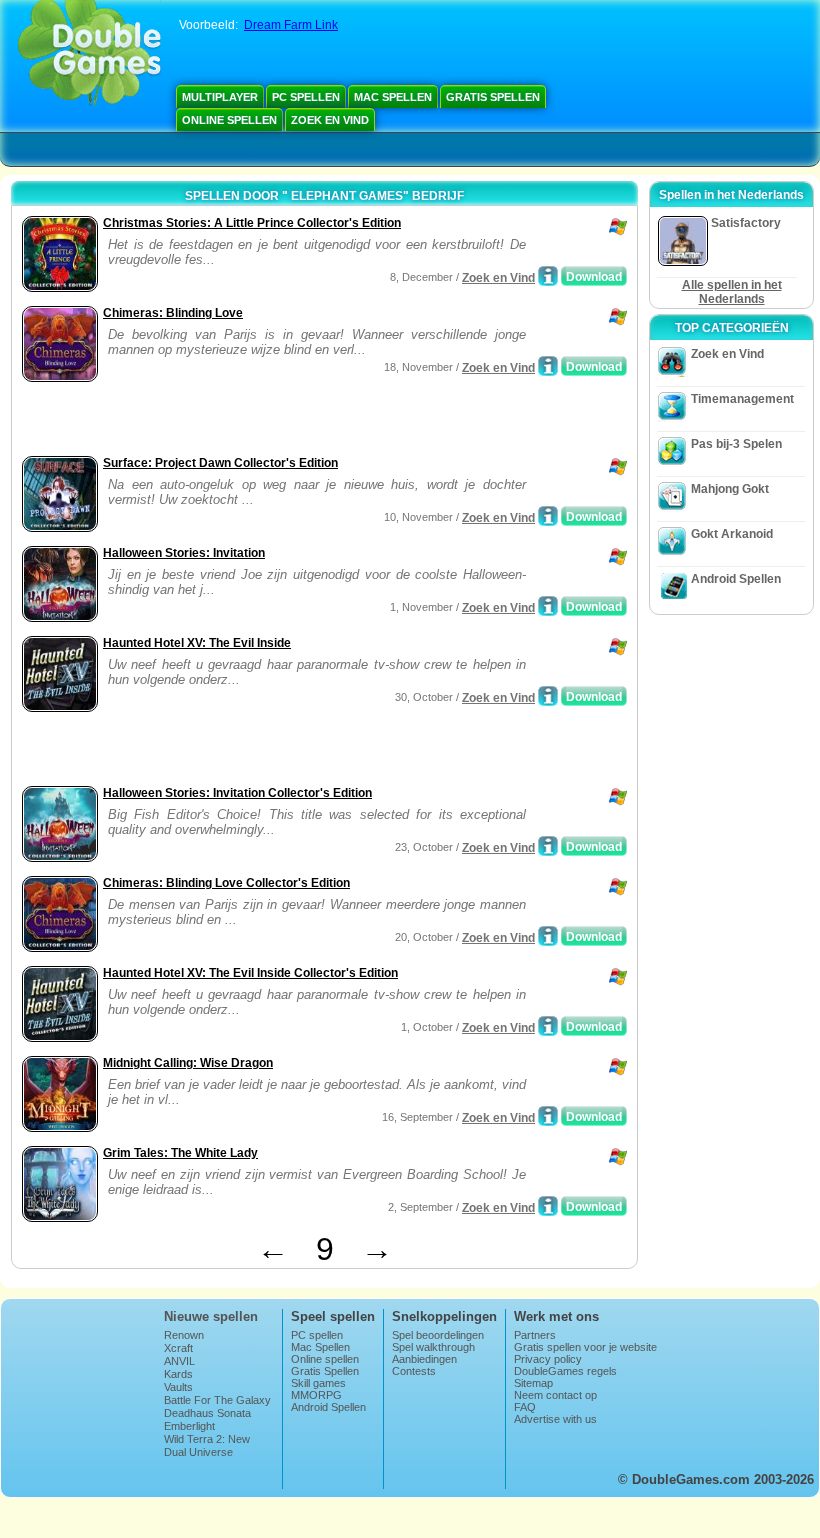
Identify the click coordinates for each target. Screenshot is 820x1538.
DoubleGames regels (565, 1371)
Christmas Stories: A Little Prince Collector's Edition (252, 223)
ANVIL (179, 1361)
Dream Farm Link (291, 25)
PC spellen (306, 97)
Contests (414, 1371)
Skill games (318, 1383)
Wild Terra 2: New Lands (207, 1445)
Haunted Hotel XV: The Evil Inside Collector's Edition (250, 973)
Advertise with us (555, 1419)
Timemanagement (742, 399)
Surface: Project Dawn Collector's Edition (220, 463)
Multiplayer (220, 97)
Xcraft (178, 1348)
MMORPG (316, 1395)
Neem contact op (555, 1395)
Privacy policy (548, 1359)
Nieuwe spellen (211, 1316)
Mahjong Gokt (730, 489)
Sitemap (533, 1383)
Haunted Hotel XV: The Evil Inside (197, 643)
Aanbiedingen (424, 1359)
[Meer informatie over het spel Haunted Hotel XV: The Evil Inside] (548, 696)
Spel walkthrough (433, 1347)
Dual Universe (198, 1452)
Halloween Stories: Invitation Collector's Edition (237, 793)
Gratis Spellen (493, 97)
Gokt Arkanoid (732, 534)
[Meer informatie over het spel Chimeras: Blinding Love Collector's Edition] (548, 936)
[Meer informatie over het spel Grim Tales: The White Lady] (548, 1206)
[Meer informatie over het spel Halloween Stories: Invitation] (548, 606)
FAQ (525, 1407)
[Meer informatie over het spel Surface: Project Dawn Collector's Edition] (548, 516)
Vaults (178, 1387)
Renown (184, 1335)
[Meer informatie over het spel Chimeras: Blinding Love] (548, 366)
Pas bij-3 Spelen (736, 444)
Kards (178, 1374)
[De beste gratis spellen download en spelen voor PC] (89, 55)
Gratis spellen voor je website (585, 1347)
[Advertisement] (251, 421)
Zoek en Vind (330, 120)
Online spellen (229, 120)
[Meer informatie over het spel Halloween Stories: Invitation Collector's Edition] (548, 846)
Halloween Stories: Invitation (184, 553)
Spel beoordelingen (438, 1335)
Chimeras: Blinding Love (173, 313)
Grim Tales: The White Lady (180, 1153)
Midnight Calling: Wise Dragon (188, 1063)
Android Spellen (736, 579)
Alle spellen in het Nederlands (732, 292)
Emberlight (189, 1426)
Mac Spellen (393, 97)
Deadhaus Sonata (207, 1413)
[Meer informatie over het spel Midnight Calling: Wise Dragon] (548, 1116)
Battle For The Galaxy (217, 1400)
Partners (535, 1335)
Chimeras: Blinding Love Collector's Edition (226, 883)
